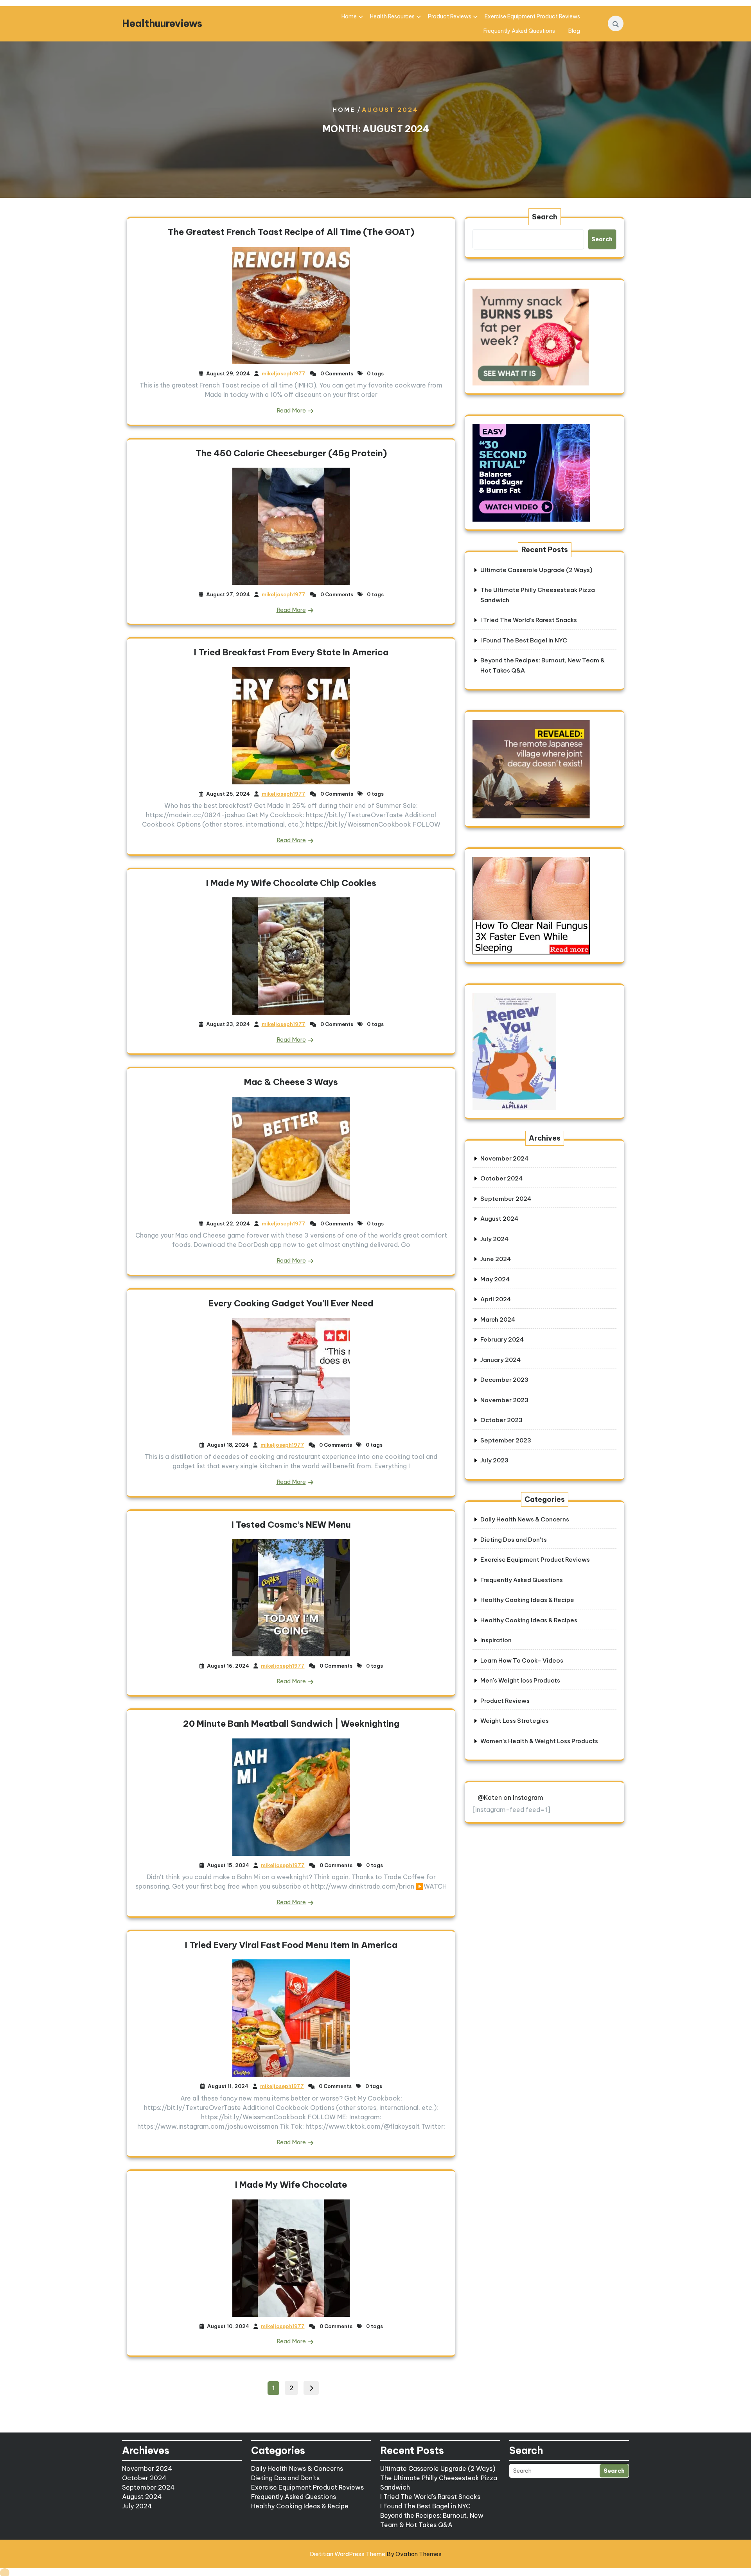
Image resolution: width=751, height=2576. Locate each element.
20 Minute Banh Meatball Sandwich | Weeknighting (291, 1724)
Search (545, 217)
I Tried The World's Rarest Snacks (430, 2497)
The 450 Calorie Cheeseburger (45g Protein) (291, 453)
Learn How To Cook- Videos (522, 1660)
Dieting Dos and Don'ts (514, 1540)
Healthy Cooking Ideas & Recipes (529, 1620)
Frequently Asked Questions (519, 31)
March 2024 (498, 1319)
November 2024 (504, 1158)
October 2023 (501, 1420)
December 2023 (504, 1380)
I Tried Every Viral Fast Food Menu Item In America (291, 1945)
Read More (291, 410)
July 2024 (494, 1239)
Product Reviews (450, 16)
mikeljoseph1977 (284, 373)
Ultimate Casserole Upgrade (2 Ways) (536, 570)
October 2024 (501, 1178)
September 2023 (506, 1440)
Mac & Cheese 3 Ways (291, 1082)
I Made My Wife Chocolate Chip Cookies (291, 883)
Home (349, 16)
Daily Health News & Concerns (525, 1519)
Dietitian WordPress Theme (376, 2554)
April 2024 (496, 1299)
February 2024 (502, 1339)
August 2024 (499, 1219)
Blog (574, 31)
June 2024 (496, 1259)
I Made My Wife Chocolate (291, 2185)
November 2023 (504, 1400)
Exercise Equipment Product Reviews (532, 16)
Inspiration (496, 1640)
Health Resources (392, 16)
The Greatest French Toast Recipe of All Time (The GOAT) (291, 232)
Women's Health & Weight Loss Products (539, 1741)
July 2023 (494, 1460)
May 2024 (495, 1279)
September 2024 (506, 1199)
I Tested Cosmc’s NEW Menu (291, 1525)
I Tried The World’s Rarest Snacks (529, 620)
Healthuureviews (162, 23)
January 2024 (500, 1360)
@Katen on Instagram (510, 1797)
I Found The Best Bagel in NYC (524, 640)
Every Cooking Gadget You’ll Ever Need (291, 1303)
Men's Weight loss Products (520, 1680)
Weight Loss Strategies (515, 1721)
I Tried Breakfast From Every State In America (291, 652)
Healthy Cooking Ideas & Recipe (527, 1600)
